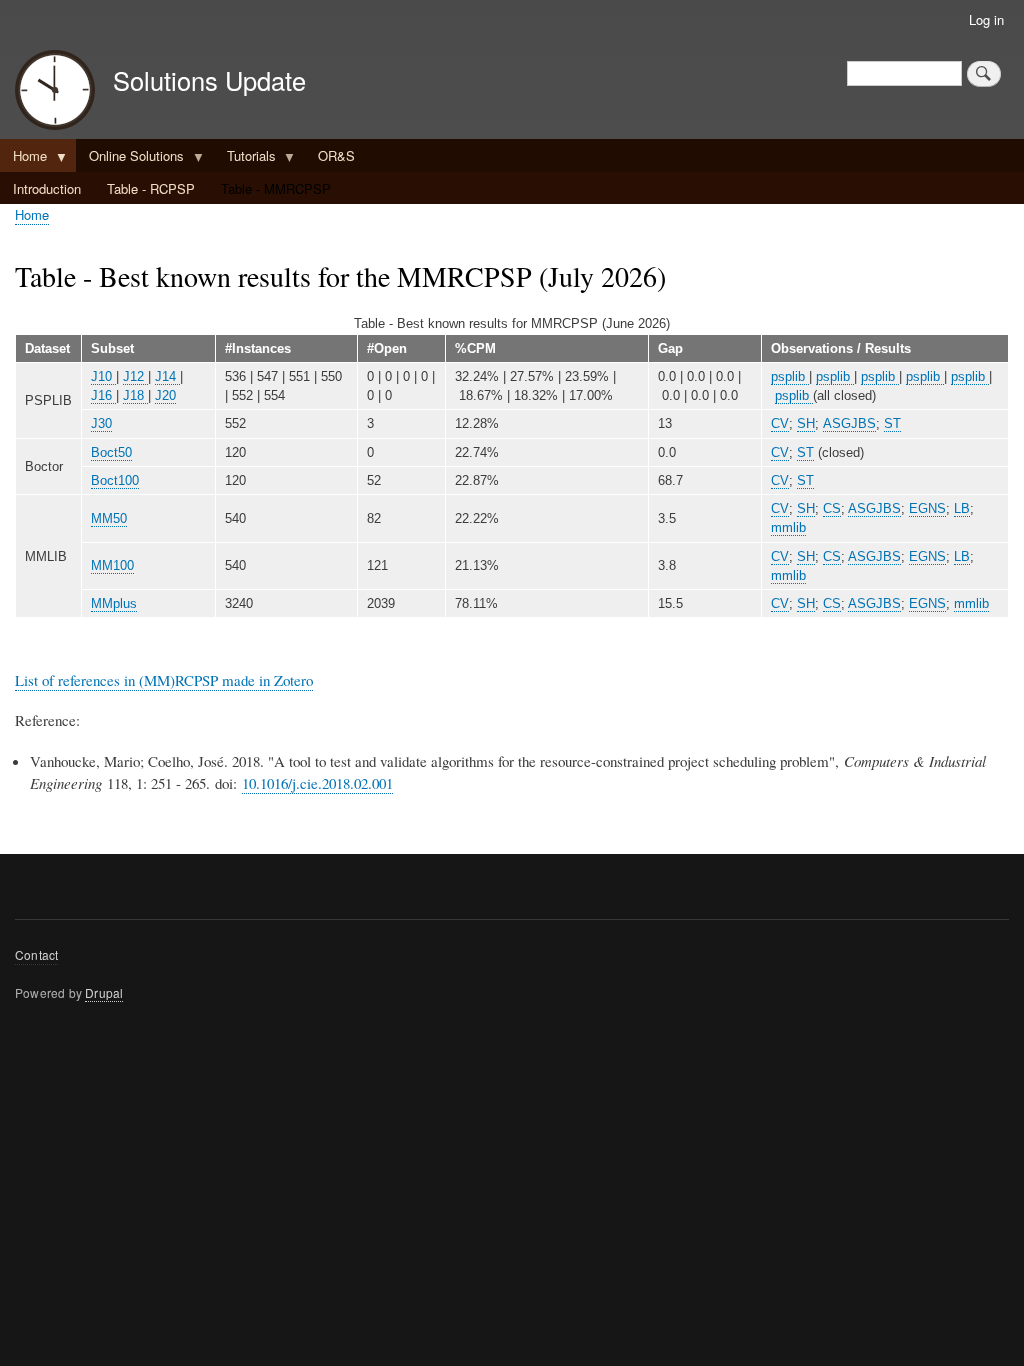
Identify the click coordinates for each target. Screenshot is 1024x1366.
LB (962, 508)
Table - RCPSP (151, 188)
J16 (103, 395)
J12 (135, 376)
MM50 (109, 518)
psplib (790, 376)
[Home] (55, 92)
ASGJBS (849, 423)
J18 (135, 395)
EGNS (927, 508)
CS (832, 508)
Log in (986, 19)
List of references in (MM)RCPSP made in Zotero (164, 680)
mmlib (788, 527)
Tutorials (245, 159)
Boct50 (111, 452)
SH (806, 423)
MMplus (114, 603)
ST (892, 423)
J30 (101, 423)
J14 (167, 376)
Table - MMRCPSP (276, 188)
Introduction (47, 188)
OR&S (336, 155)
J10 (103, 376)
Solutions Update (209, 80)
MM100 (112, 565)
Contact (36, 954)
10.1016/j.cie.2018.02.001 (317, 783)
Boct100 (115, 480)
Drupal (104, 992)
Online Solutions (130, 159)
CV (780, 423)
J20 (165, 395)
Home (23, 159)
